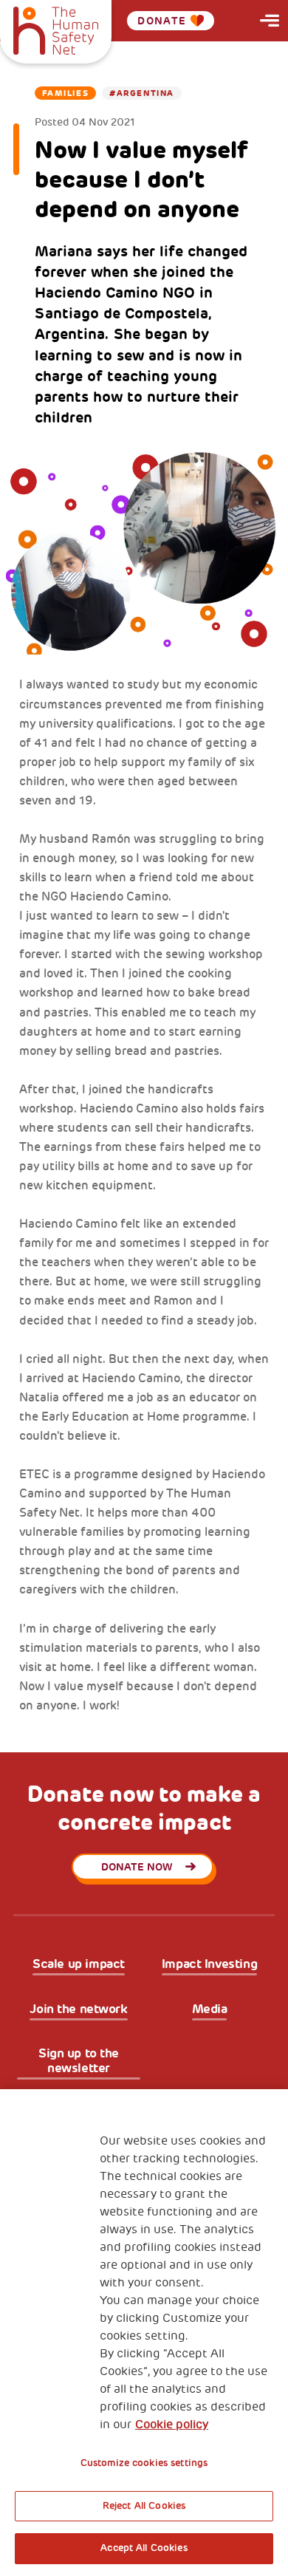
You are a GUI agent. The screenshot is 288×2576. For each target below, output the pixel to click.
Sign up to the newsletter (79, 2061)
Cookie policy (172, 2425)
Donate (162, 21)
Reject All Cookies (144, 2506)
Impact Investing (209, 1964)
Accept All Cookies (144, 2548)
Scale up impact (79, 1964)
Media (210, 2009)
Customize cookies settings (144, 2463)
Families (65, 93)
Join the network (78, 2009)
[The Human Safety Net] (56, 29)
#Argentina (142, 93)
